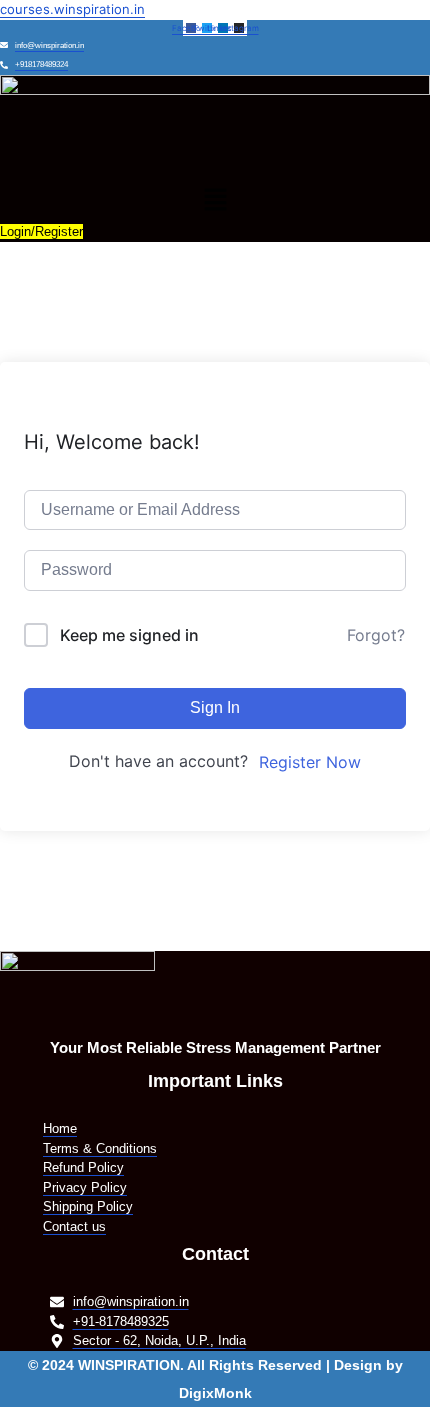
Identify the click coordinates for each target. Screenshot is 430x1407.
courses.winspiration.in (72, 9)
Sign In (215, 707)
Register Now (310, 762)
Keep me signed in (129, 635)
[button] (215, 200)
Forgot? (376, 635)
